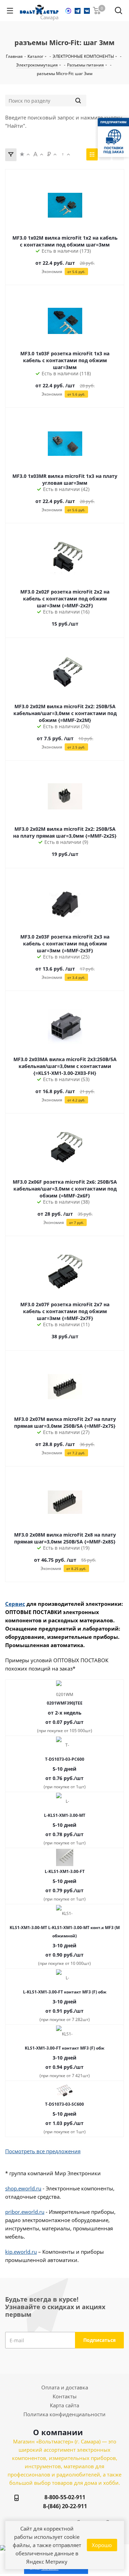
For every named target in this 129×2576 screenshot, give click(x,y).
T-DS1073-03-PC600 (65, 1759)
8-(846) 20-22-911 (65, 2506)
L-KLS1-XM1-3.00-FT (65, 1871)
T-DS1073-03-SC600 (64, 2104)
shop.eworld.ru (23, 2188)
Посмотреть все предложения (43, 2151)
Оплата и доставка (65, 2387)
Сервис (15, 1604)
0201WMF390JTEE (65, 1703)
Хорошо (102, 2545)
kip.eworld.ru (21, 2252)
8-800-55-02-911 (65, 2497)
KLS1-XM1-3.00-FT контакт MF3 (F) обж (64, 2048)
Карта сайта (64, 2405)
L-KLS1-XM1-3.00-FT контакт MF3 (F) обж (65, 1992)
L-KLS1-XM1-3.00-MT (65, 1815)
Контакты (65, 2396)
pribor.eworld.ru (25, 2212)
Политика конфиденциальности (64, 2414)
